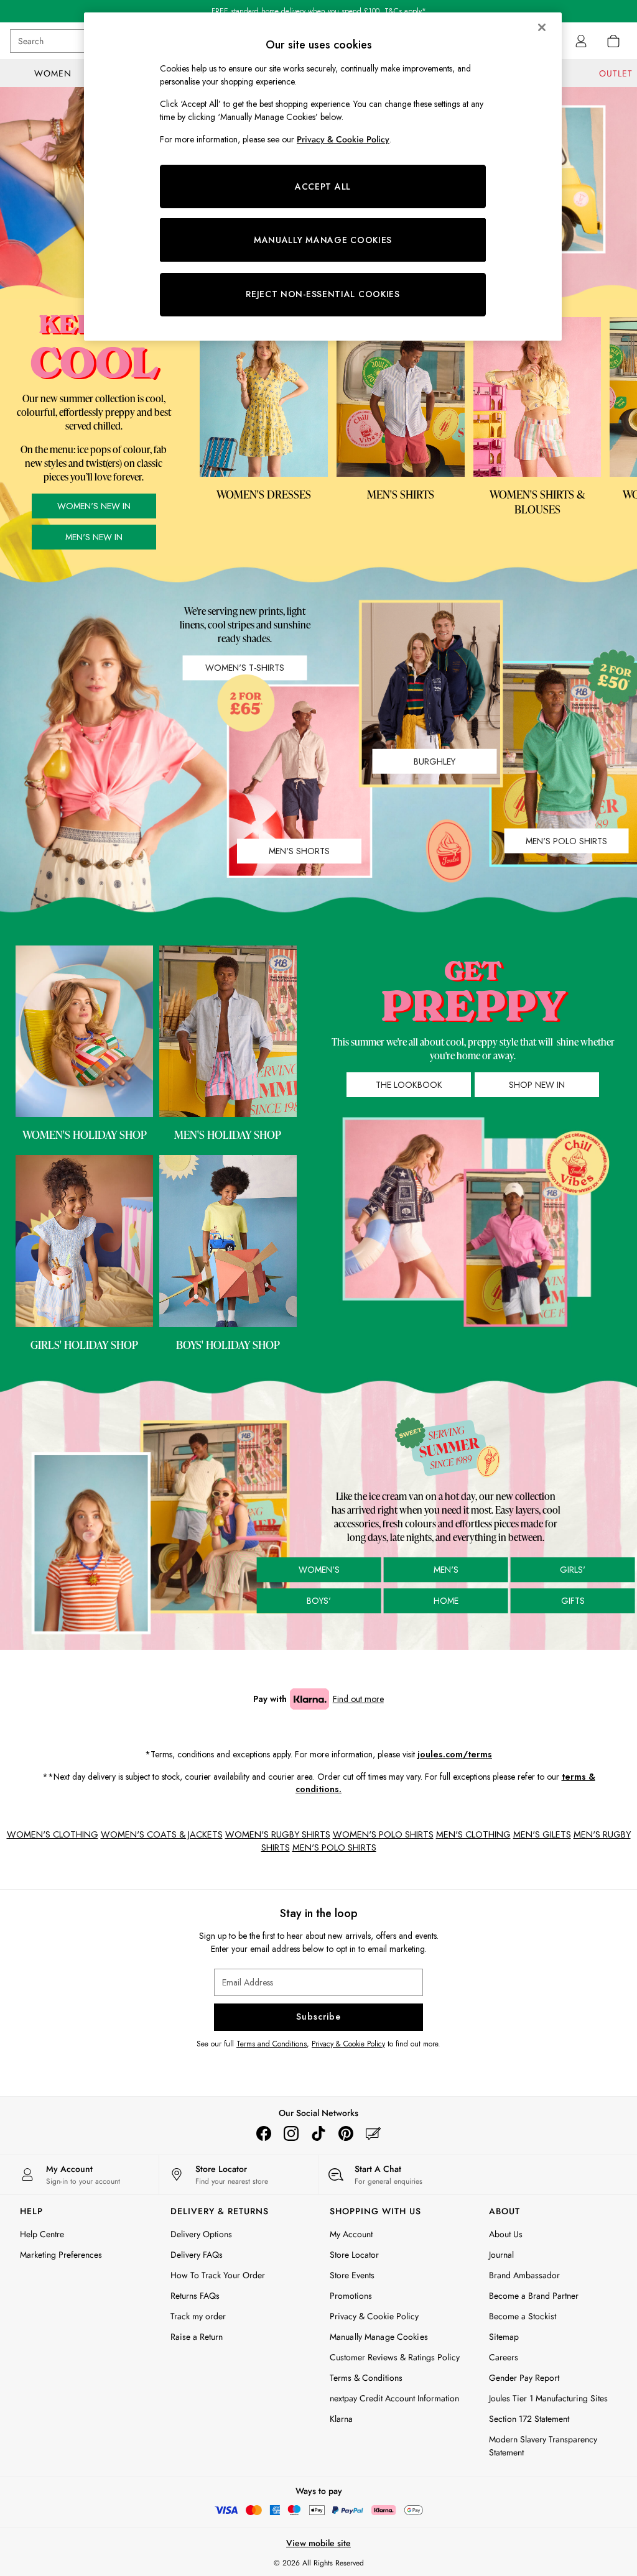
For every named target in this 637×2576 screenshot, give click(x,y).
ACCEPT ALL (323, 186)
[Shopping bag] (613, 41)
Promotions (351, 2296)
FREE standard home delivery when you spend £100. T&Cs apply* (319, 11)
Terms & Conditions (366, 2378)
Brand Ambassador (524, 2275)
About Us (506, 2234)
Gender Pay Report (524, 2378)
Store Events (352, 2275)
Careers (504, 2357)
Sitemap (504, 2337)
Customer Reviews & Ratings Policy (395, 2357)
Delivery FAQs (197, 2255)
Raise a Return (197, 2337)
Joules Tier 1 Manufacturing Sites (548, 2398)
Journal (501, 2255)
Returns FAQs (195, 2296)
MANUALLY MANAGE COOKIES (323, 240)
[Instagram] (291, 2133)
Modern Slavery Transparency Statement (543, 2446)
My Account (351, 2234)
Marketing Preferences (61, 2255)
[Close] (542, 27)
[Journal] (373, 2133)
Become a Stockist (523, 2316)
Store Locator (354, 2255)
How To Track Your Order (218, 2275)
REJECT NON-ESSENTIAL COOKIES (323, 294)
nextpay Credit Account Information (394, 2398)
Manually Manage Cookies (379, 2337)
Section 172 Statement (529, 2419)
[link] (581, 41)
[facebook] (264, 2133)
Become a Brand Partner (534, 2296)
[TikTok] (318, 2133)
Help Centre (42, 2234)
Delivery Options (201, 2234)
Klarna (341, 2419)
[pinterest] (346, 2133)
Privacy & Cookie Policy (348, 2044)
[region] (323, 177)
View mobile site (318, 2543)
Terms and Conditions (272, 2044)
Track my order (198, 2316)
